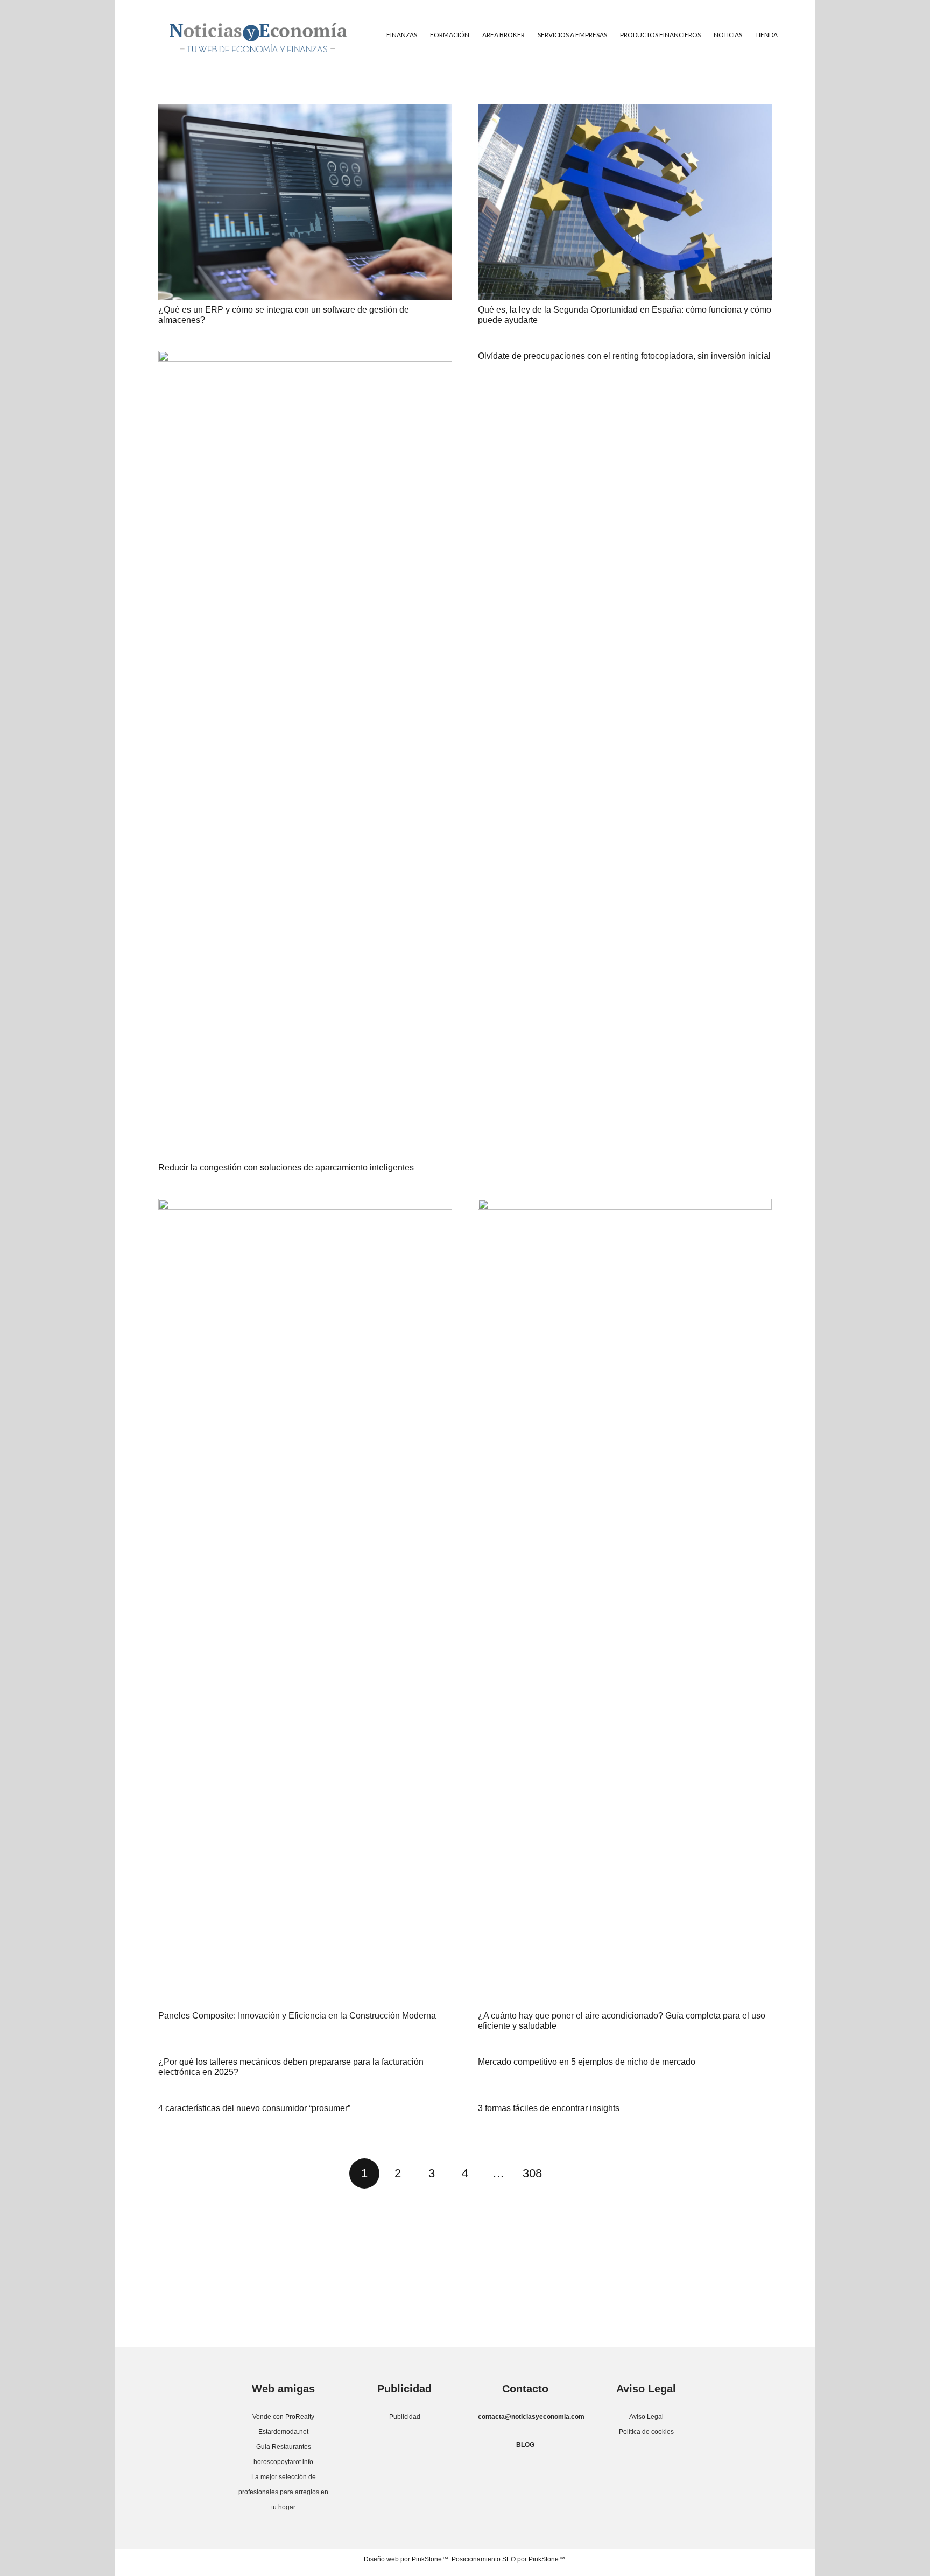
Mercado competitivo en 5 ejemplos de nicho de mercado (587, 2062)
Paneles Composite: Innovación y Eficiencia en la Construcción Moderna (297, 2016)
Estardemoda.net (283, 2432)
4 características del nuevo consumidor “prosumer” (254, 2108)
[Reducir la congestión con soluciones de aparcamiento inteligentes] (305, 754)
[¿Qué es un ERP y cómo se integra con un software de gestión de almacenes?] (305, 202)
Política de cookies (646, 2432)
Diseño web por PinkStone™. (407, 2559)
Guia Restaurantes (284, 2447)
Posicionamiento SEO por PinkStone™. (509, 2559)
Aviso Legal (646, 2417)
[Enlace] (258, 35)
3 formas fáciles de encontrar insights (549, 2108)
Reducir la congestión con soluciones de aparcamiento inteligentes (286, 1167)
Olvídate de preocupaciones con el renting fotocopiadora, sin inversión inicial (624, 356)
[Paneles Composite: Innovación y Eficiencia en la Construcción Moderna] (305, 1603)
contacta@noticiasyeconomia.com (531, 2417)
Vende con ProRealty (283, 2417)
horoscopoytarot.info (283, 2462)
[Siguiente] (566, 2173)
